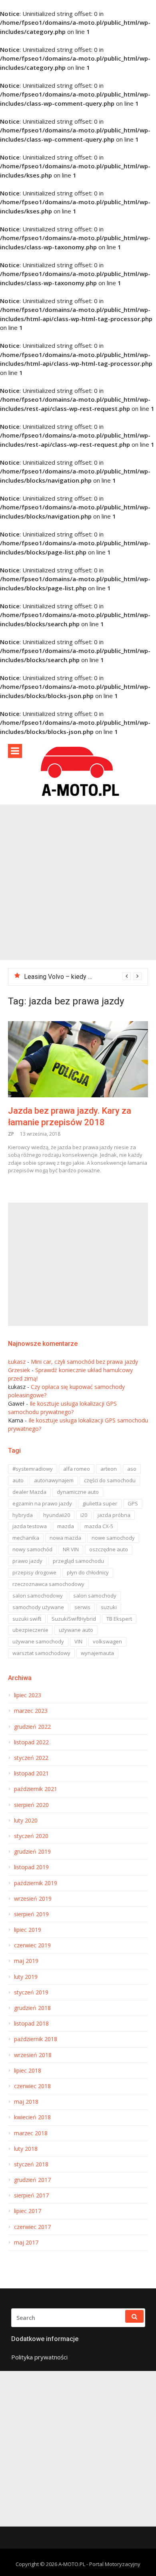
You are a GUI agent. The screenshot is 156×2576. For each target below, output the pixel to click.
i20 (84, 1515)
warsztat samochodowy (41, 1653)
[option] (83, 977)
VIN (78, 1641)
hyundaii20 (57, 1515)
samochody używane (38, 1607)
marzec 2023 (31, 1711)
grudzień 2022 (32, 1727)
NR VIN (71, 1549)
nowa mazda (65, 1538)
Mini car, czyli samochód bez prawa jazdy (84, 1362)
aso (132, 1469)
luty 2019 (26, 1977)
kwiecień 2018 (32, 2117)
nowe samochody (113, 1538)
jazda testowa (30, 1526)
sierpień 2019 (31, 1914)
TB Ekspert (119, 1619)
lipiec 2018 (28, 2071)
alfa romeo (77, 1469)
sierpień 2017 (31, 2195)
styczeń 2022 (31, 1758)
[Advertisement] (78, 882)
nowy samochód (32, 1549)
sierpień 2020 (31, 1805)
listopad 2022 (31, 1742)
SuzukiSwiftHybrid (74, 1619)
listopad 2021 (31, 1773)
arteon (109, 1469)
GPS (133, 1503)
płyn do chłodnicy (88, 1572)
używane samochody (38, 1641)
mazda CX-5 (99, 1526)
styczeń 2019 (31, 1992)
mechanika (26, 1538)
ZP (11, 1134)
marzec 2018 (31, 2133)
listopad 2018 (31, 2024)
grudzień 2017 (32, 2180)
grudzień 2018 (32, 2008)
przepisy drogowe (34, 1572)
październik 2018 (36, 2039)
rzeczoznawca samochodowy (48, 1584)
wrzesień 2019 (33, 1899)
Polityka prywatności (39, 2357)
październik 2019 (36, 1883)
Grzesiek (19, 1370)
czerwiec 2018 (32, 2086)
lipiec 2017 (28, 2211)
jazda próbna (114, 1515)
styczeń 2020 (31, 1836)
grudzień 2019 (32, 1852)
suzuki (109, 1607)
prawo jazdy (27, 1561)
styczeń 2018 (31, 2164)
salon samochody (95, 1596)
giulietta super (100, 1503)
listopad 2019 (31, 1867)
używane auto (76, 1630)
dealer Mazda (29, 1492)
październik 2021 (36, 1789)
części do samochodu (110, 1480)
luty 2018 (26, 2149)
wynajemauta (97, 1653)
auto (18, 1480)
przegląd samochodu (78, 1561)
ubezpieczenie (30, 1630)
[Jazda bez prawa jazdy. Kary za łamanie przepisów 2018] (78, 1059)
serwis (82, 1607)
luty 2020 (26, 1821)
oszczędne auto (109, 1549)
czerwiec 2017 (32, 2227)
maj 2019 (26, 1961)
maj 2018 (26, 2102)
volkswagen (107, 1641)
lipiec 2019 (28, 1930)
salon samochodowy (38, 1596)
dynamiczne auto (78, 1492)
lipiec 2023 (28, 1695)
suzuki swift (27, 1619)
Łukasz (17, 1362)
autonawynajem (54, 1480)
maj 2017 (26, 2243)
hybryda (23, 1515)
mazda (66, 1526)
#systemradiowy (33, 1469)
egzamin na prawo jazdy (42, 1503)
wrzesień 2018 (33, 2055)
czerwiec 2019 (32, 1945)
